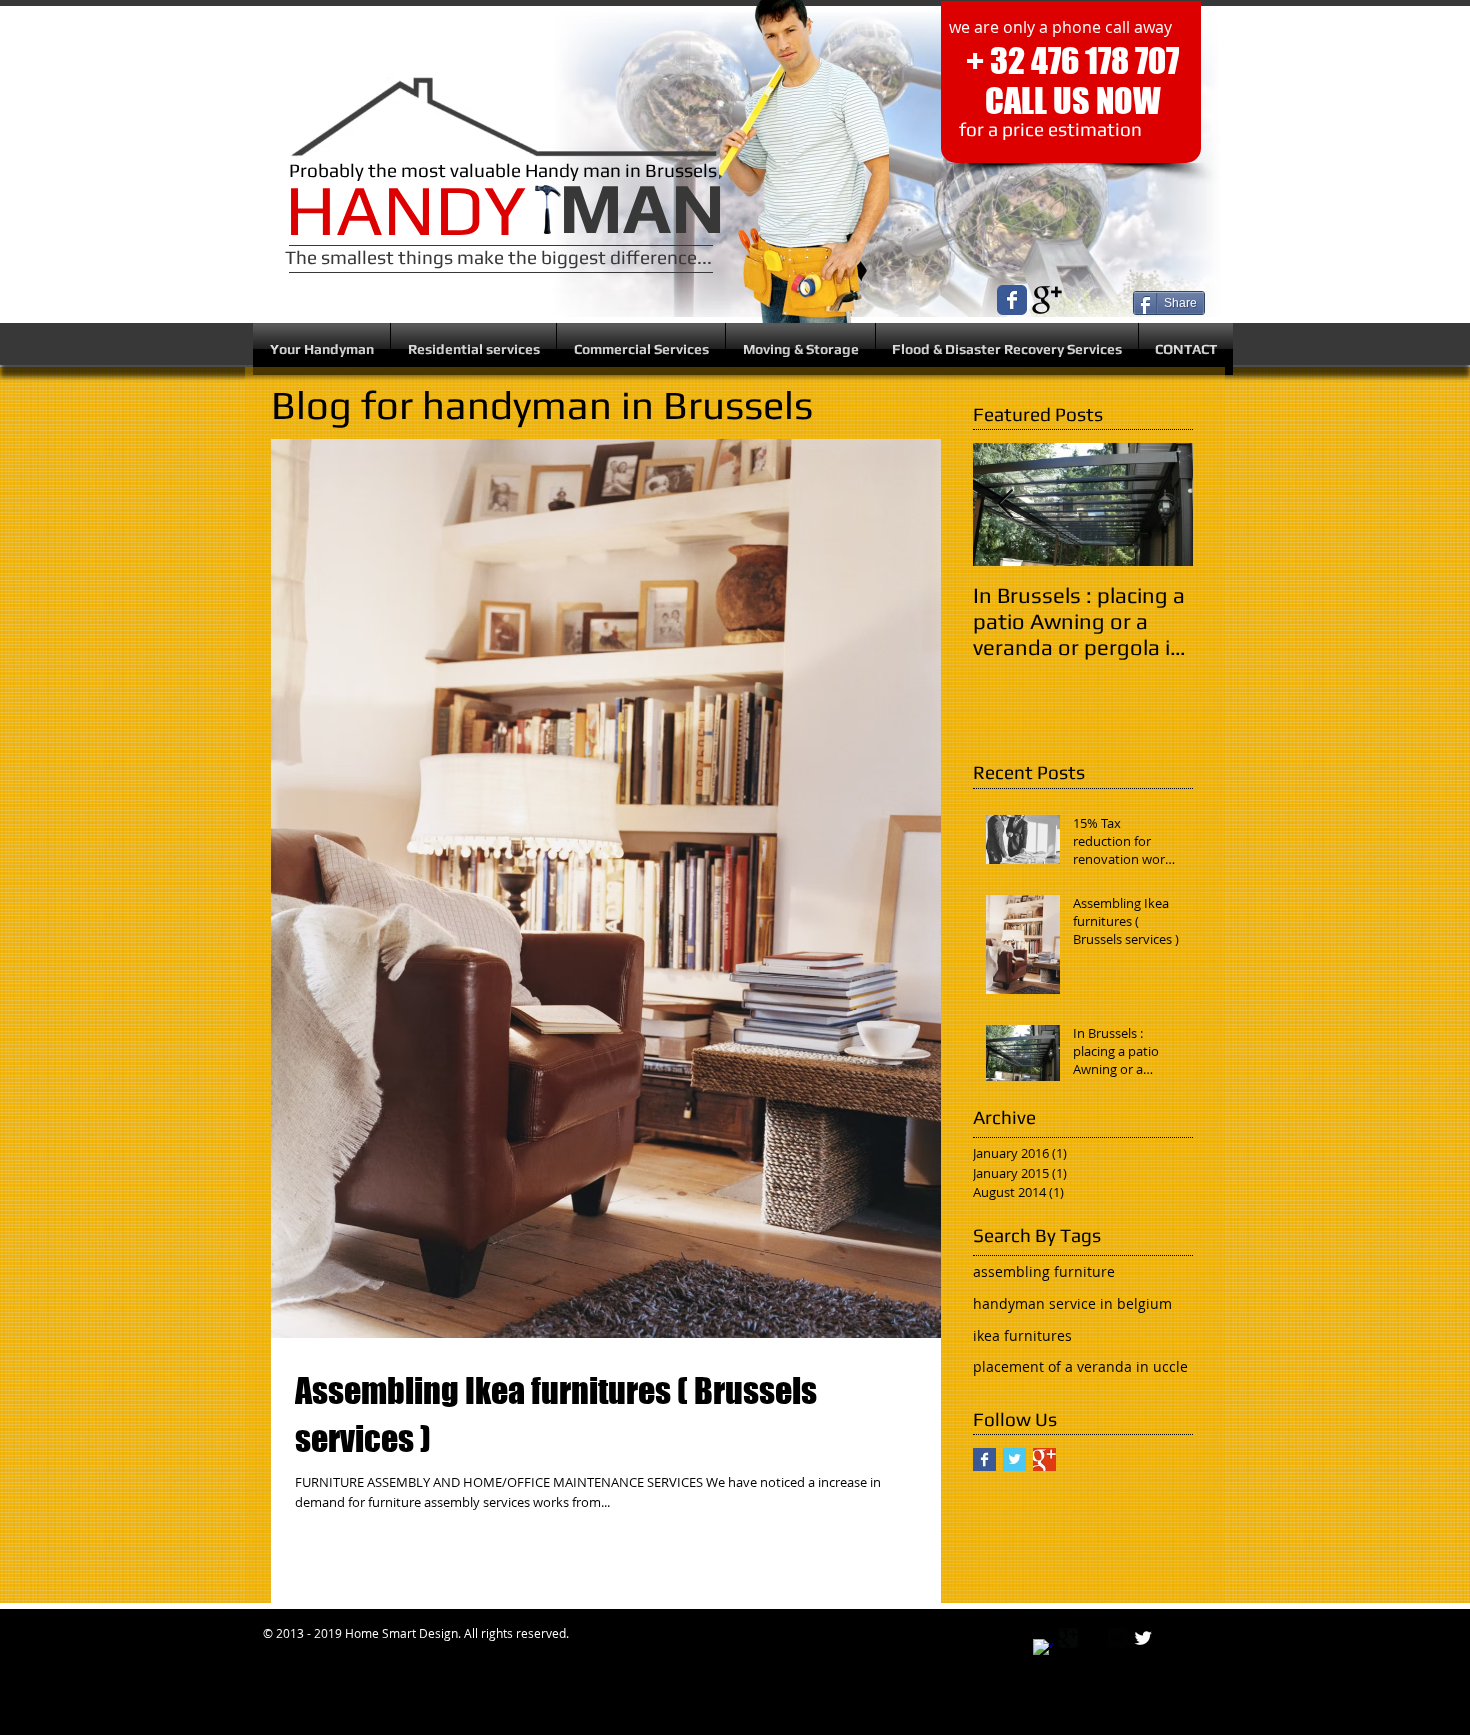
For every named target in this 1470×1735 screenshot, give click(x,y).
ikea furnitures (1022, 1335)
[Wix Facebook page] (1012, 300)
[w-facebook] (1043, 1649)
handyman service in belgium (1072, 1303)
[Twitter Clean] (1143, 1638)
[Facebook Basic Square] (984, 1459)
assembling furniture (1044, 1271)
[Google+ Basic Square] (1044, 1459)
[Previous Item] (1005, 505)
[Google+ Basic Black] (1047, 300)
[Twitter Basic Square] (1014, 1459)
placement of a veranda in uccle (1080, 1366)
